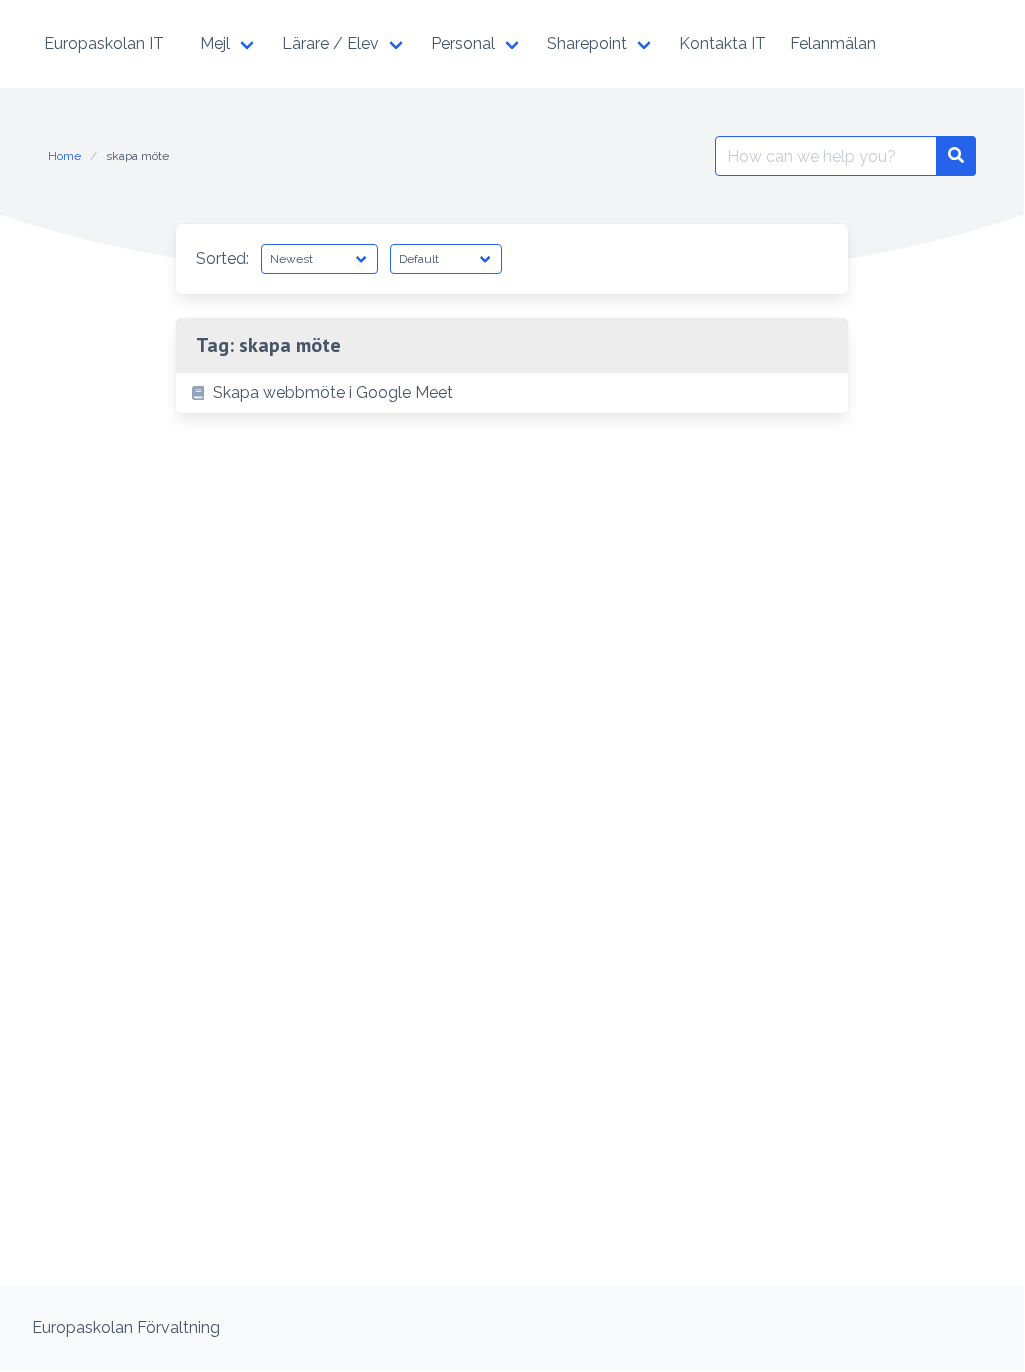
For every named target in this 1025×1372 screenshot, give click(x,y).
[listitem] (512, 393)
